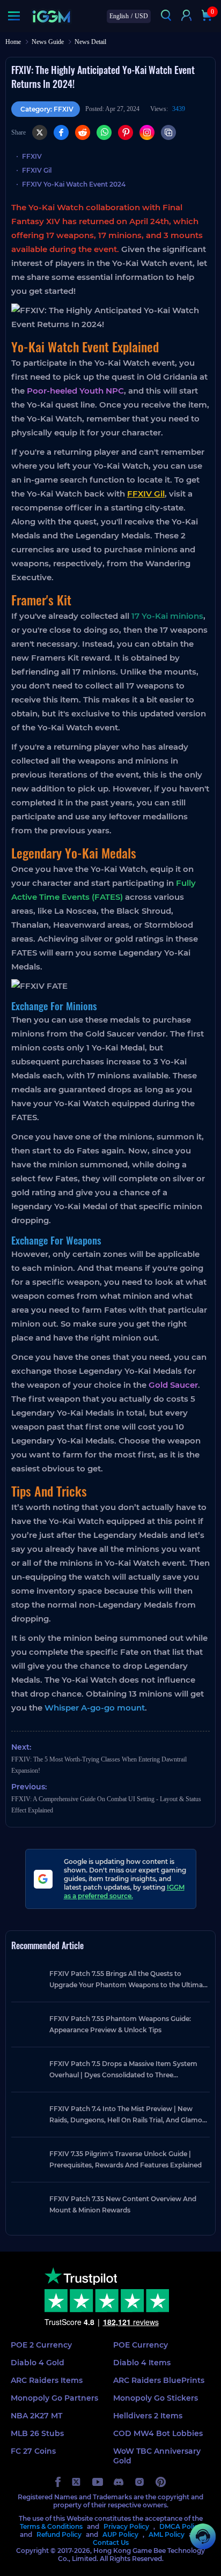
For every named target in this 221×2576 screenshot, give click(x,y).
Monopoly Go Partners (54, 2398)
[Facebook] (61, 132)
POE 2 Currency (41, 2345)
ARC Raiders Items (47, 2380)
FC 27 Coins (33, 2451)
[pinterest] (161, 2482)
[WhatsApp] (104, 132)
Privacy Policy (126, 2526)
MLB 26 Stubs (37, 2433)
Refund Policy (59, 2534)
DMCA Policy (181, 2526)
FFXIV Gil (37, 170)
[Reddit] (83, 132)
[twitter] (76, 2482)
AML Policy (167, 2534)
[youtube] (98, 2482)
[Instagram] (147, 132)
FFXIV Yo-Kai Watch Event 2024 (74, 184)
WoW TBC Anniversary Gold (157, 2456)
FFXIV (32, 156)
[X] (40, 132)
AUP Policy (120, 2534)
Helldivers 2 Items (148, 2416)
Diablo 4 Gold (38, 2363)
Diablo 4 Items (142, 2363)
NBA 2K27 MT (36, 2416)
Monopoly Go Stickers (156, 2398)
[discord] (119, 2482)
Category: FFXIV (47, 109)
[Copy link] (168, 132)
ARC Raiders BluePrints (159, 2380)
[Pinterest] (126, 132)
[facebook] (58, 2482)
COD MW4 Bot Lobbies (158, 2433)
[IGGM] (51, 16)
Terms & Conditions (51, 2526)
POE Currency (141, 2345)
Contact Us (111, 2542)
